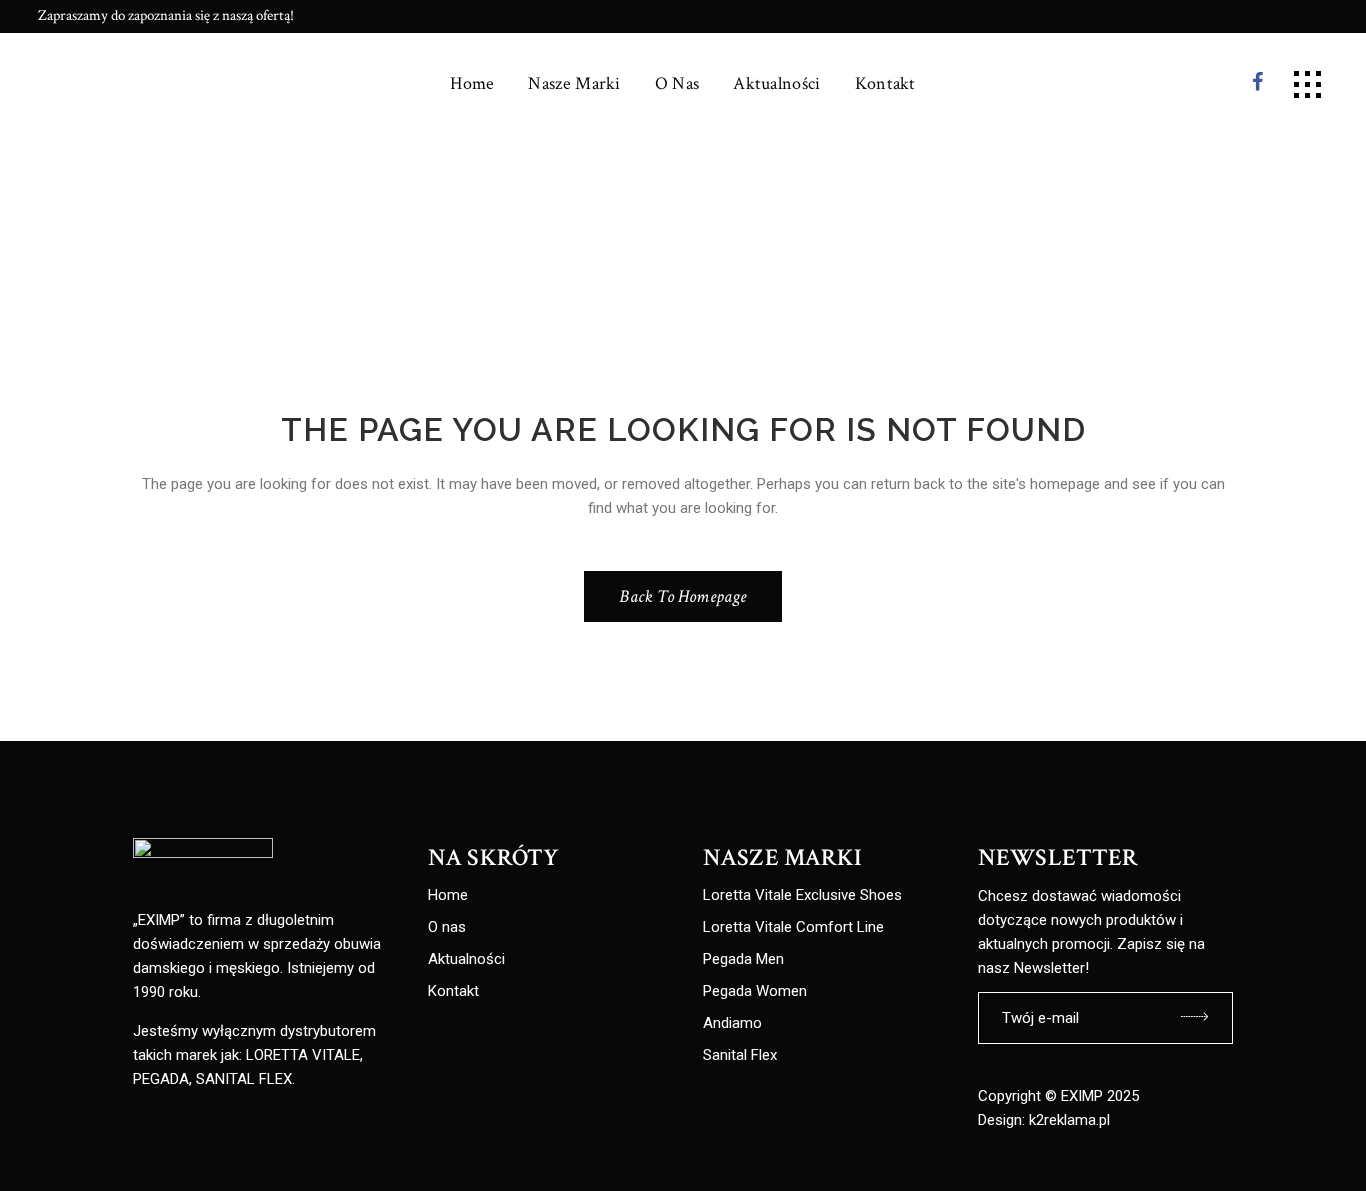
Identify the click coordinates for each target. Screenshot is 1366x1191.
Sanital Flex (740, 1055)
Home (448, 895)
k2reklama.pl (1069, 1120)
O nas (447, 927)
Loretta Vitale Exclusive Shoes (802, 895)
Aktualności (466, 959)
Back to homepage (682, 596)
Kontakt (453, 991)
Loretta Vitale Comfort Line (793, 927)
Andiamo (732, 1023)
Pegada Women (755, 991)
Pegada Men (743, 959)
